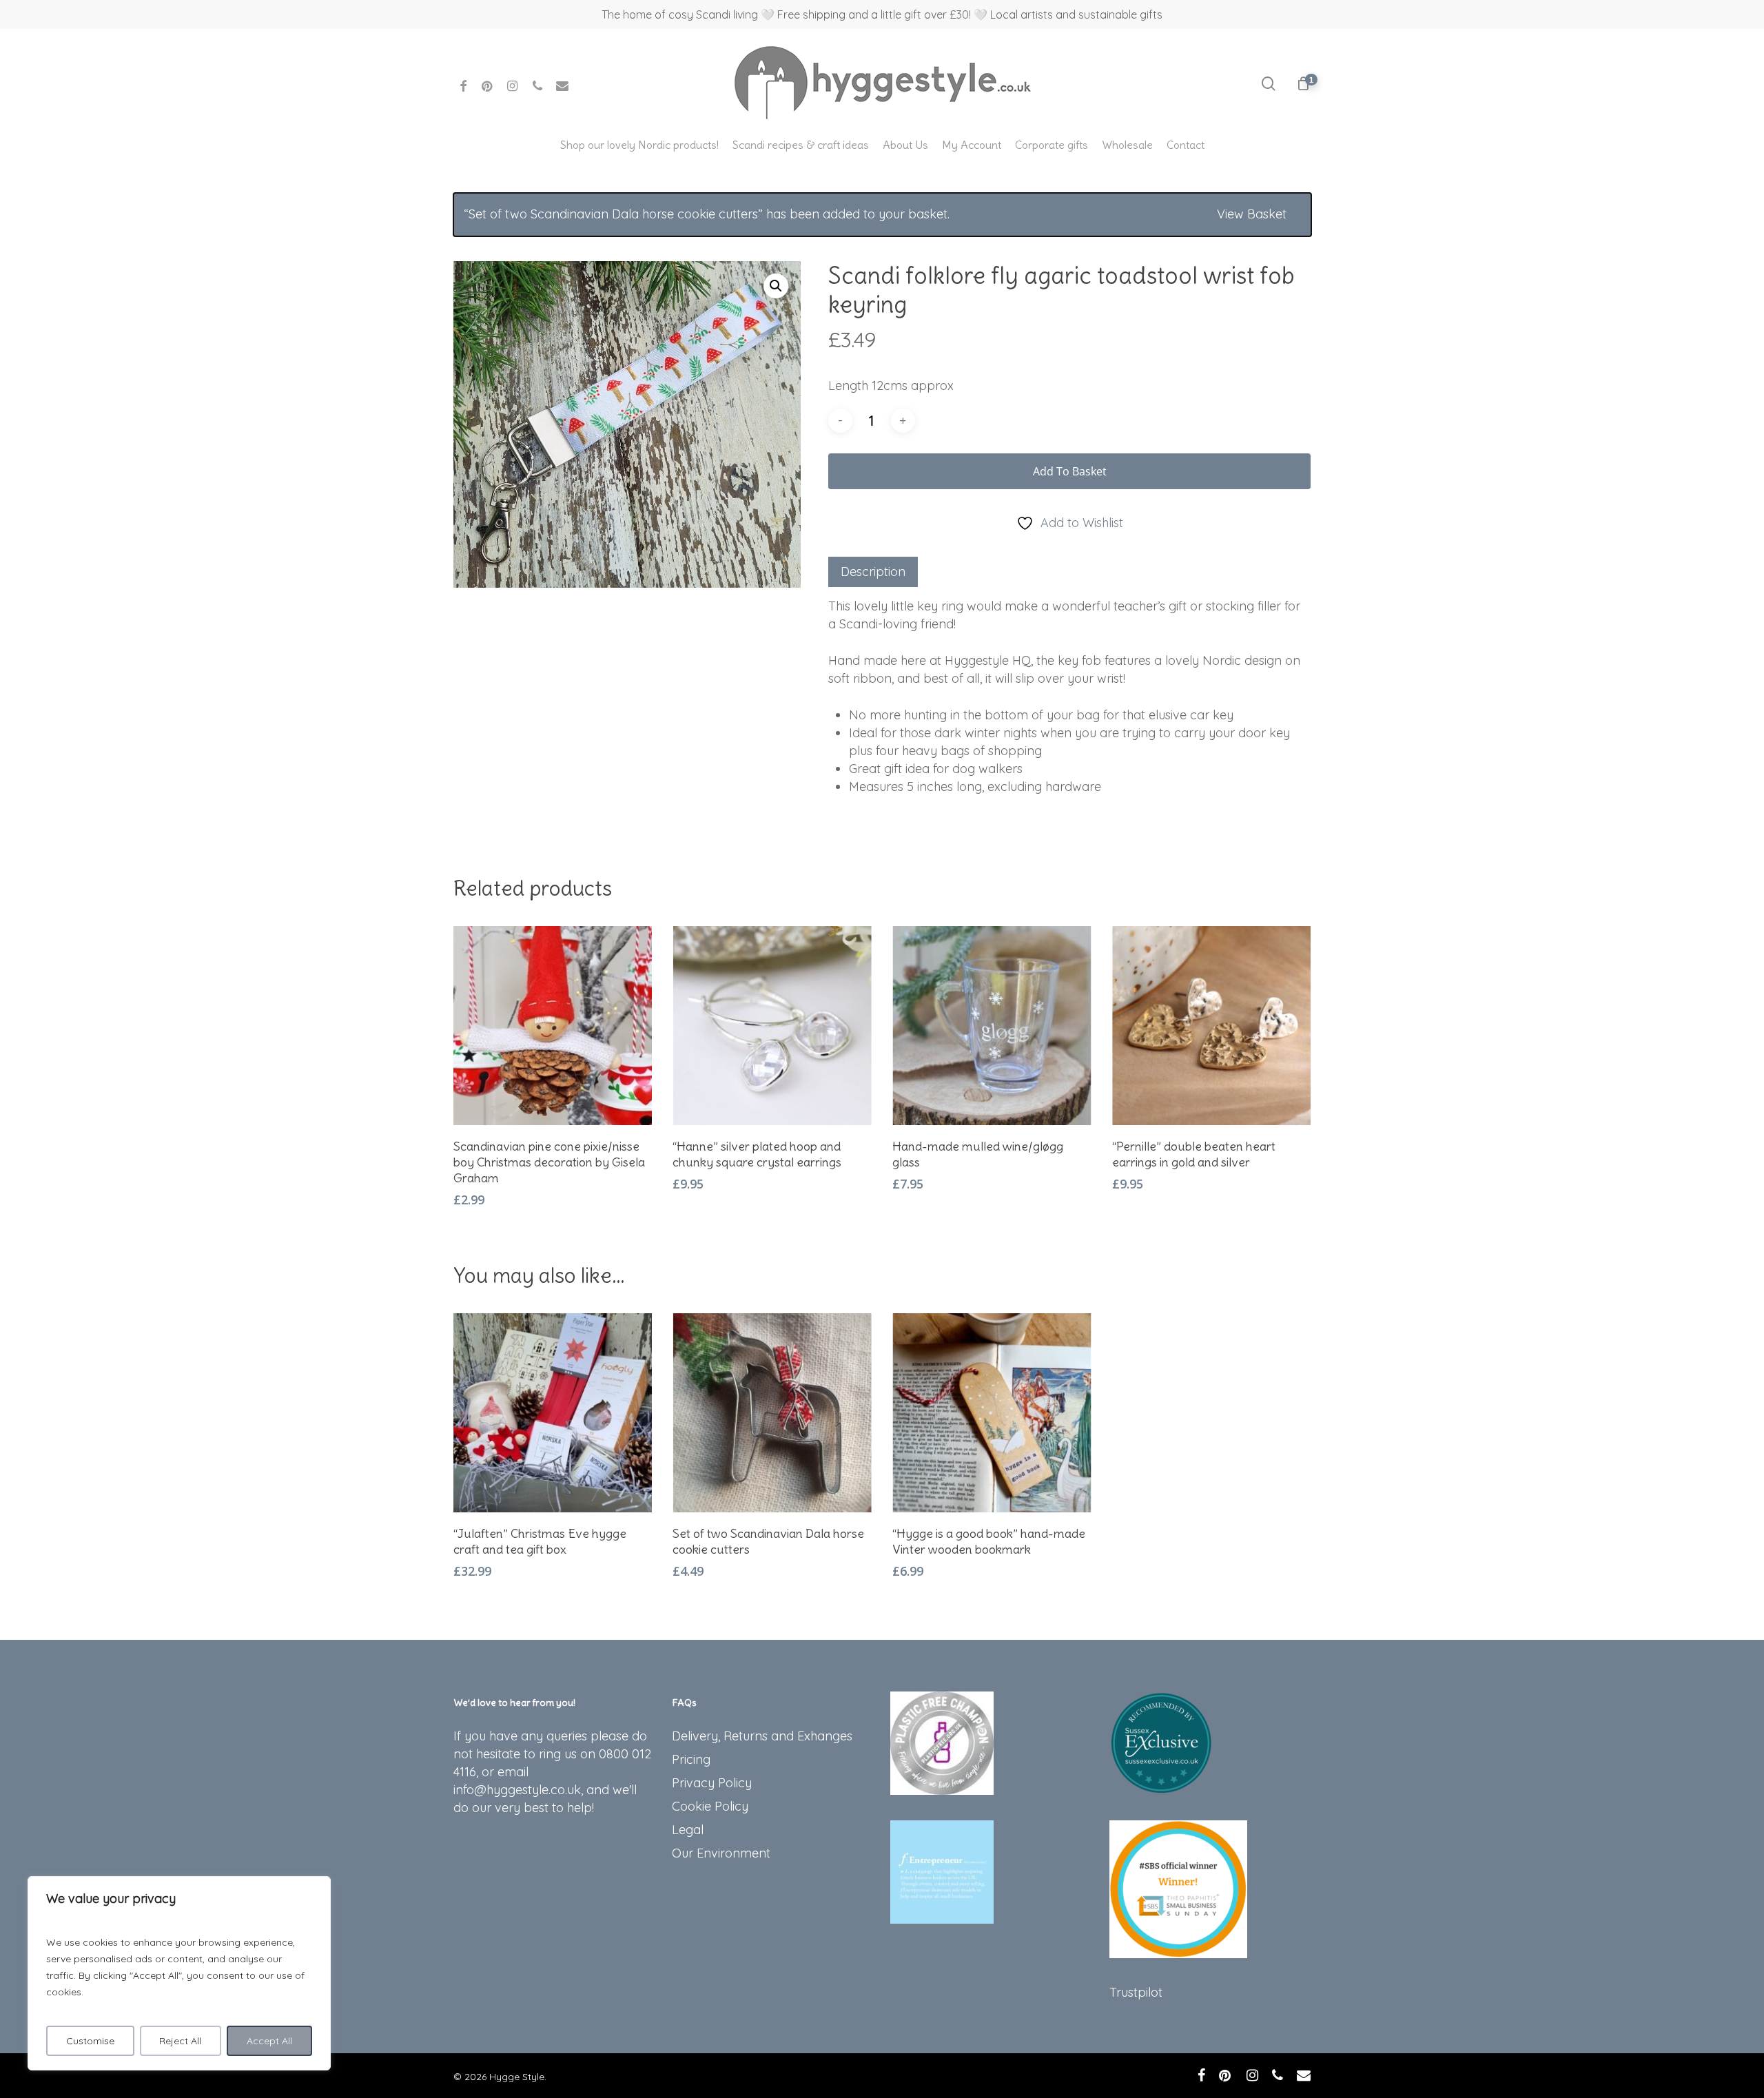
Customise (90, 2041)
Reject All (180, 2041)
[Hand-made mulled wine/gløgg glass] (992, 1026)
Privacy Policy (712, 1783)
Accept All (269, 2041)
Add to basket (1070, 471)
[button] (776, 286)
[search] (1269, 84)
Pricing (691, 1759)
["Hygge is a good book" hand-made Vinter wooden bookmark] (992, 1413)
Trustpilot (1136, 1992)
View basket (1252, 214)
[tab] (873, 572)
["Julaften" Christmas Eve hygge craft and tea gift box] (553, 1413)
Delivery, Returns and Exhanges (762, 1736)
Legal (688, 1830)
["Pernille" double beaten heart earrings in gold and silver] (1212, 1026)
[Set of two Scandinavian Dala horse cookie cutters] (772, 1413)
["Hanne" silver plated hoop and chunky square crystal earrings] (772, 1026)
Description (873, 572)
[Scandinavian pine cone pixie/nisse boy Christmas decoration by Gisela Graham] (553, 1026)
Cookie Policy (710, 1806)
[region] (179, 1973)
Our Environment (721, 1853)
